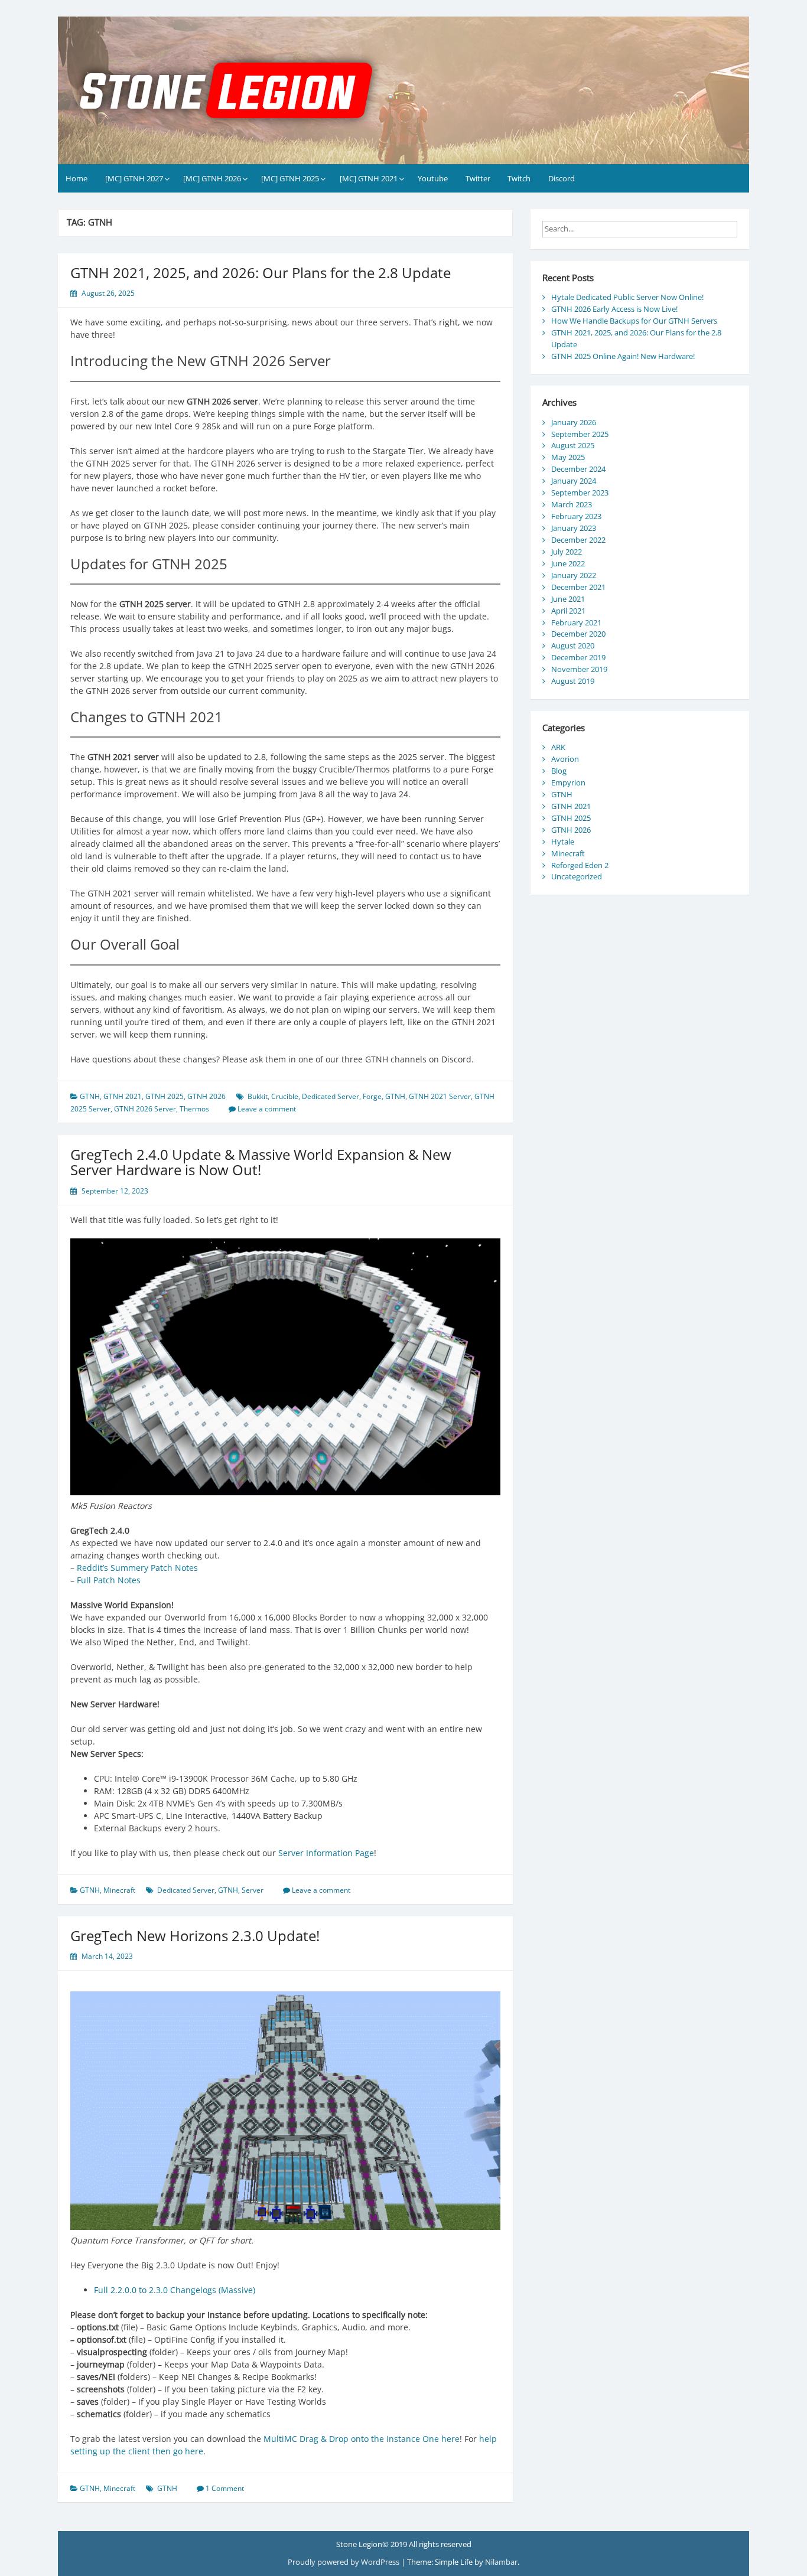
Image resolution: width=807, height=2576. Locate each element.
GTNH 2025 (165, 1096)
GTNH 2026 (206, 1096)
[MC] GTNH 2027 (134, 178)
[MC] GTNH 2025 (290, 178)
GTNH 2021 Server (440, 1096)
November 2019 (579, 669)
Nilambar (501, 2562)
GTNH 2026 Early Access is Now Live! (614, 309)
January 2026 (574, 422)
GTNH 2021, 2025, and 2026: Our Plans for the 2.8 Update (261, 273)
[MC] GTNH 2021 (369, 178)
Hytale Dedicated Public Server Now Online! (627, 297)
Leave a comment (267, 1109)
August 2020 (573, 645)
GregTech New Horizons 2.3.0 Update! (195, 1936)
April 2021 (568, 611)
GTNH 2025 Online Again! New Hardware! (623, 356)
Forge (372, 1096)
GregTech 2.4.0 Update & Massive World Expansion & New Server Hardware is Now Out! (261, 1162)
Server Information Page (326, 1853)
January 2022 (574, 575)
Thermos (194, 1109)
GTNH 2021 (123, 1096)
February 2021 (576, 622)
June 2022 (568, 563)
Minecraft (119, 1890)
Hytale (563, 842)
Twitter (478, 178)
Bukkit (258, 1096)
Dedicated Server (331, 1096)
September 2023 (580, 493)
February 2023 (576, 516)
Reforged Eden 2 (580, 865)
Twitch (519, 178)
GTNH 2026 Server (145, 1109)
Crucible (285, 1096)
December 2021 (578, 587)
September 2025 (580, 434)
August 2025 (573, 445)
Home (77, 178)
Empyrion (568, 782)
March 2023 (572, 504)
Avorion (565, 759)
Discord (562, 178)
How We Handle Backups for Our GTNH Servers (634, 321)
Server (253, 1890)
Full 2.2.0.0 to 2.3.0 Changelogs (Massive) (175, 2290)
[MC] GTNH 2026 (212, 178)
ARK (558, 747)
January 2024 (574, 481)
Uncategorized (577, 876)
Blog (559, 771)
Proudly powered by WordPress (344, 2562)
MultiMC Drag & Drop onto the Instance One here (362, 2439)
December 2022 (578, 540)
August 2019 (573, 681)
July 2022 (567, 552)
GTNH (90, 1096)
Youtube (433, 178)
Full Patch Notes (109, 1580)
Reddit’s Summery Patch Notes (137, 1568)
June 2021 (568, 599)
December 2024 (578, 469)
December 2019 (578, 657)
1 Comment (225, 2488)
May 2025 (568, 457)
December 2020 (578, 634)
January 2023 (574, 528)
